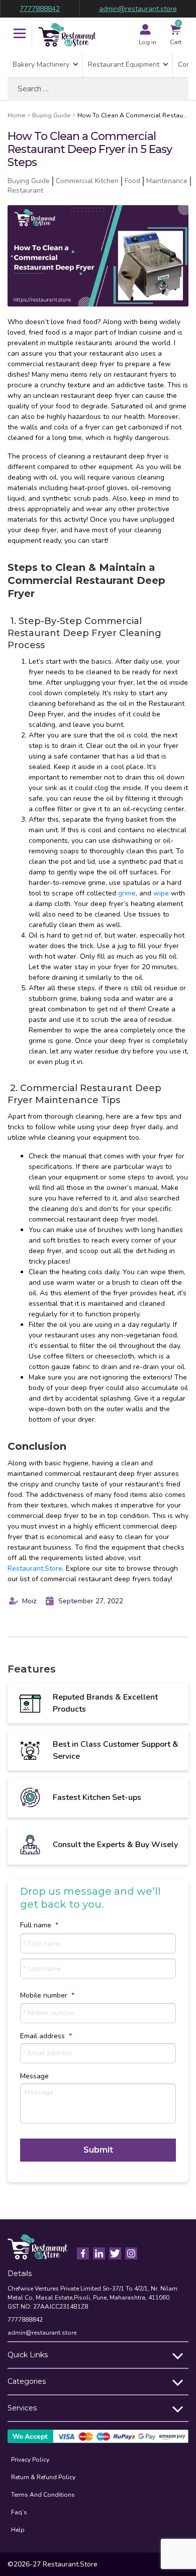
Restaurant (25, 190)
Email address (46, 2036)
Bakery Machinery (41, 64)
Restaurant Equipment (124, 64)
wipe (161, 893)
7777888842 (40, 9)
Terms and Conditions (43, 2495)
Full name (39, 1925)
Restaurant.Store (35, 1568)
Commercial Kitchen (87, 181)
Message (34, 2076)
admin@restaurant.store (138, 9)
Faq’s (19, 2512)
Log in (148, 42)
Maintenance (167, 181)
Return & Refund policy (43, 2477)
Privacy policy (30, 2460)
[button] (20, 35)
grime (127, 893)
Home (17, 115)
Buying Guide (52, 115)
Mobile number (47, 1996)
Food (132, 181)
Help (18, 2530)
